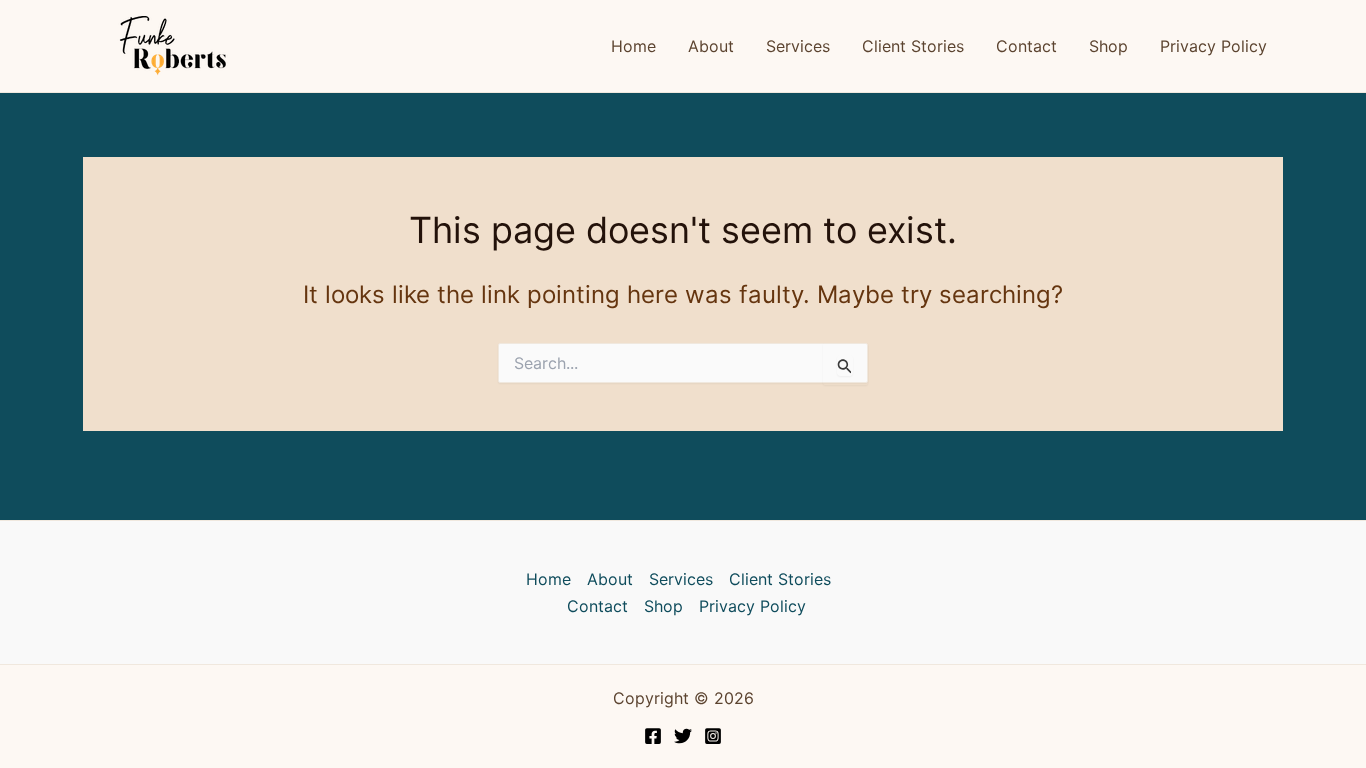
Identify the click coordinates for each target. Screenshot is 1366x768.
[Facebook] (653, 736)
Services (798, 46)
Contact (1026, 46)
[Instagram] (713, 736)
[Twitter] (683, 736)
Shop (1108, 46)
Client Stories (913, 46)
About (711, 46)
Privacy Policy (1213, 46)
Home (633, 46)
